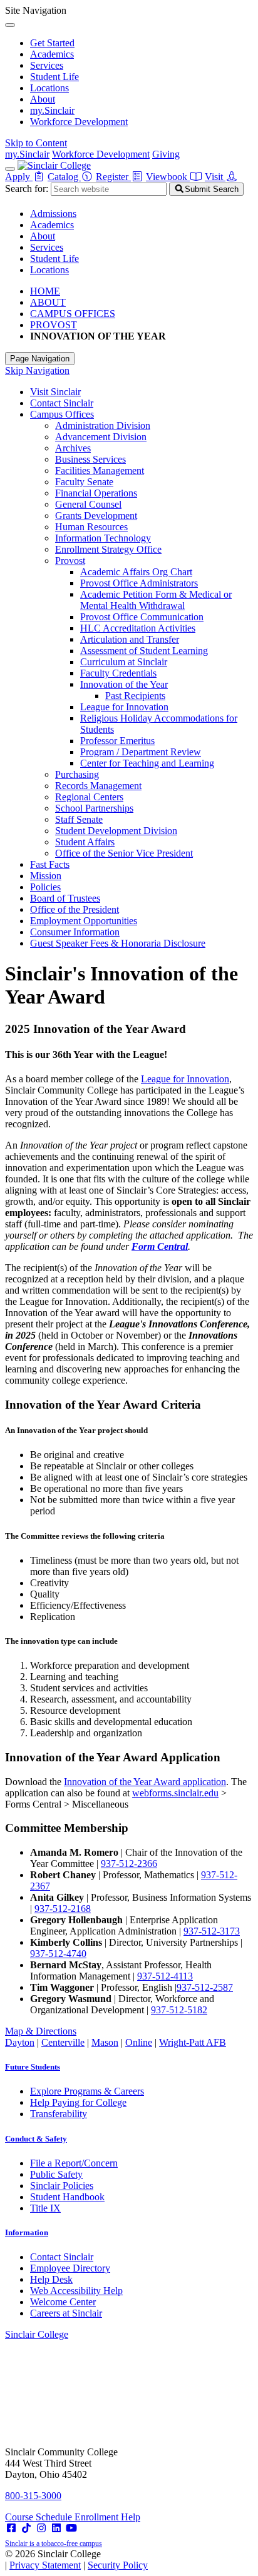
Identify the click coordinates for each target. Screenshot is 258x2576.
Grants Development (96, 516)
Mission (46, 876)
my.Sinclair (52, 110)
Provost (70, 561)
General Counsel (88, 504)
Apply (19, 177)
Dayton (20, 2042)
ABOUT (48, 302)
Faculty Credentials (118, 673)
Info (27, 2232)
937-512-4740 (58, 1954)
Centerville (63, 2042)
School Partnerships (94, 808)
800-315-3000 (33, 2496)
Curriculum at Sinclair (124, 662)
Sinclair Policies (62, 2186)
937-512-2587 (205, 1987)
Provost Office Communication (142, 617)
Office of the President (75, 909)
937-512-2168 (63, 1909)
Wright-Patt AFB (193, 2042)
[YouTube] (71, 2528)
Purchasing (77, 774)
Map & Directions (41, 2031)
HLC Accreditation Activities (138, 628)
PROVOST (54, 325)
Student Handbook (67, 2197)
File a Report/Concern (74, 2163)
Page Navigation (40, 359)
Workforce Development (79, 122)
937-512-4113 (165, 1976)
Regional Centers (89, 797)
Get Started (52, 43)
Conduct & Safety (36, 2139)
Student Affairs (85, 842)
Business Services (90, 459)
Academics (52, 54)
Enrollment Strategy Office (108, 549)
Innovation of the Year (124, 684)
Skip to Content (36, 143)
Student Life (54, 77)
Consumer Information (75, 932)
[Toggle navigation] (10, 169)
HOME (45, 291)
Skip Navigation (37, 370)
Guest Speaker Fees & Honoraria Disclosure (118, 943)
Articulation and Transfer (130, 639)
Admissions (53, 214)
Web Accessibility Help (76, 2291)
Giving (166, 154)
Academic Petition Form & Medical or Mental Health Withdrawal (156, 600)
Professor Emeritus (117, 741)
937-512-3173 (212, 1931)
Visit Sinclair (55, 392)
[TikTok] (26, 2528)
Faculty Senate (84, 482)
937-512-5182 (179, 2010)
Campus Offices (62, 414)
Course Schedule (40, 2517)
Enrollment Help (107, 2517)
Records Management (98, 786)
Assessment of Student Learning (144, 651)
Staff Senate (79, 819)
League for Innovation (124, 707)
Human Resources (91, 527)
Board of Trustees (65, 898)
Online (139, 2042)
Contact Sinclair (62, 403)
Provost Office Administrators (139, 583)
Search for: (27, 189)
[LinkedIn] (56, 2528)
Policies (45, 887)
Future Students (33, 2067)
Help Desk (51, 2279)
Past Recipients (135, 696)
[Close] (10, 25)
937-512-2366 (129, 1864)
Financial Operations (96, 493)
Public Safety (56, 2174)
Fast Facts (50, 864)
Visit (215, 177)
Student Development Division (116, 831)
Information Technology (103, 538)
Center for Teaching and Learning (147, 763)
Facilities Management (100, 470)
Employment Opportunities (84, 921)
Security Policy (118, 2565)
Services (47, 65)
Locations (49, 88)
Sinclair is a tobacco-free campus (54, 2543)
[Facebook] (11, 2528)
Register (113, 177)
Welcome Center (63, 2302)
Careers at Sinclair (66, 2313)
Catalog (64, 177)
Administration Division (103, 425)
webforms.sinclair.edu (175, 1793)
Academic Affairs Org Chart (136, 572)
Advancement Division (101, 437)
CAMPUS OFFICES (73, 314)
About (43, 99)
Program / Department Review (141, 752)
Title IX (45, 2208)
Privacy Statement (45, 2565)
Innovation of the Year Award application (145, 1782)
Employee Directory (70, 2268)
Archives (73, 448)
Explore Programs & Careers (87, 2091)
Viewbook (168, 177)
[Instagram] (41, 2528)
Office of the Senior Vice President (124, 853)
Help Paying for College (78, 2102)
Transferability (59, 2114)
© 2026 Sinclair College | (76, 2559)
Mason (105, 2042)
